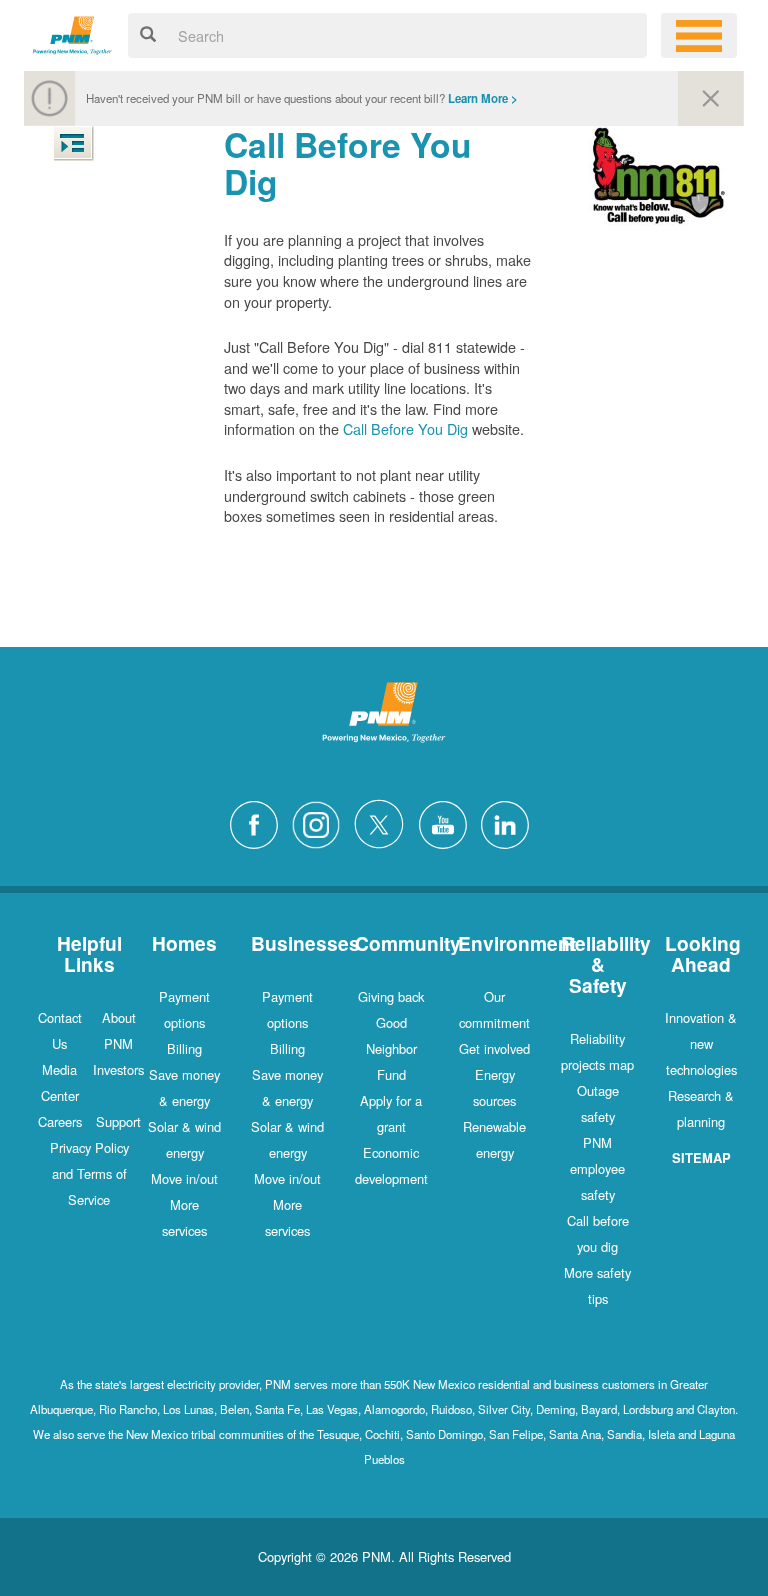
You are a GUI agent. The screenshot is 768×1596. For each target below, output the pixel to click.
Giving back (391, 996)
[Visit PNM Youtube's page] (448, 821)
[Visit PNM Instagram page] (321, 821)
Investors (118, 1069)
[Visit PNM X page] (384, 821)
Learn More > (483, 98)
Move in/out (184, 1178)
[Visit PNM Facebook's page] (259, 821)
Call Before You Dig (405, 428)
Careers (60, 1121)
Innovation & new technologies (701, 1043)
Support (118, 1121)
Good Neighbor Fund (391, 1048)
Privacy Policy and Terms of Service (89, 1173)
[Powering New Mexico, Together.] (72, 32)
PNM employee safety (597, 1168)
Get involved (494, 1048)
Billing (184, 1048)
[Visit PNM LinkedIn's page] (510, 821)
